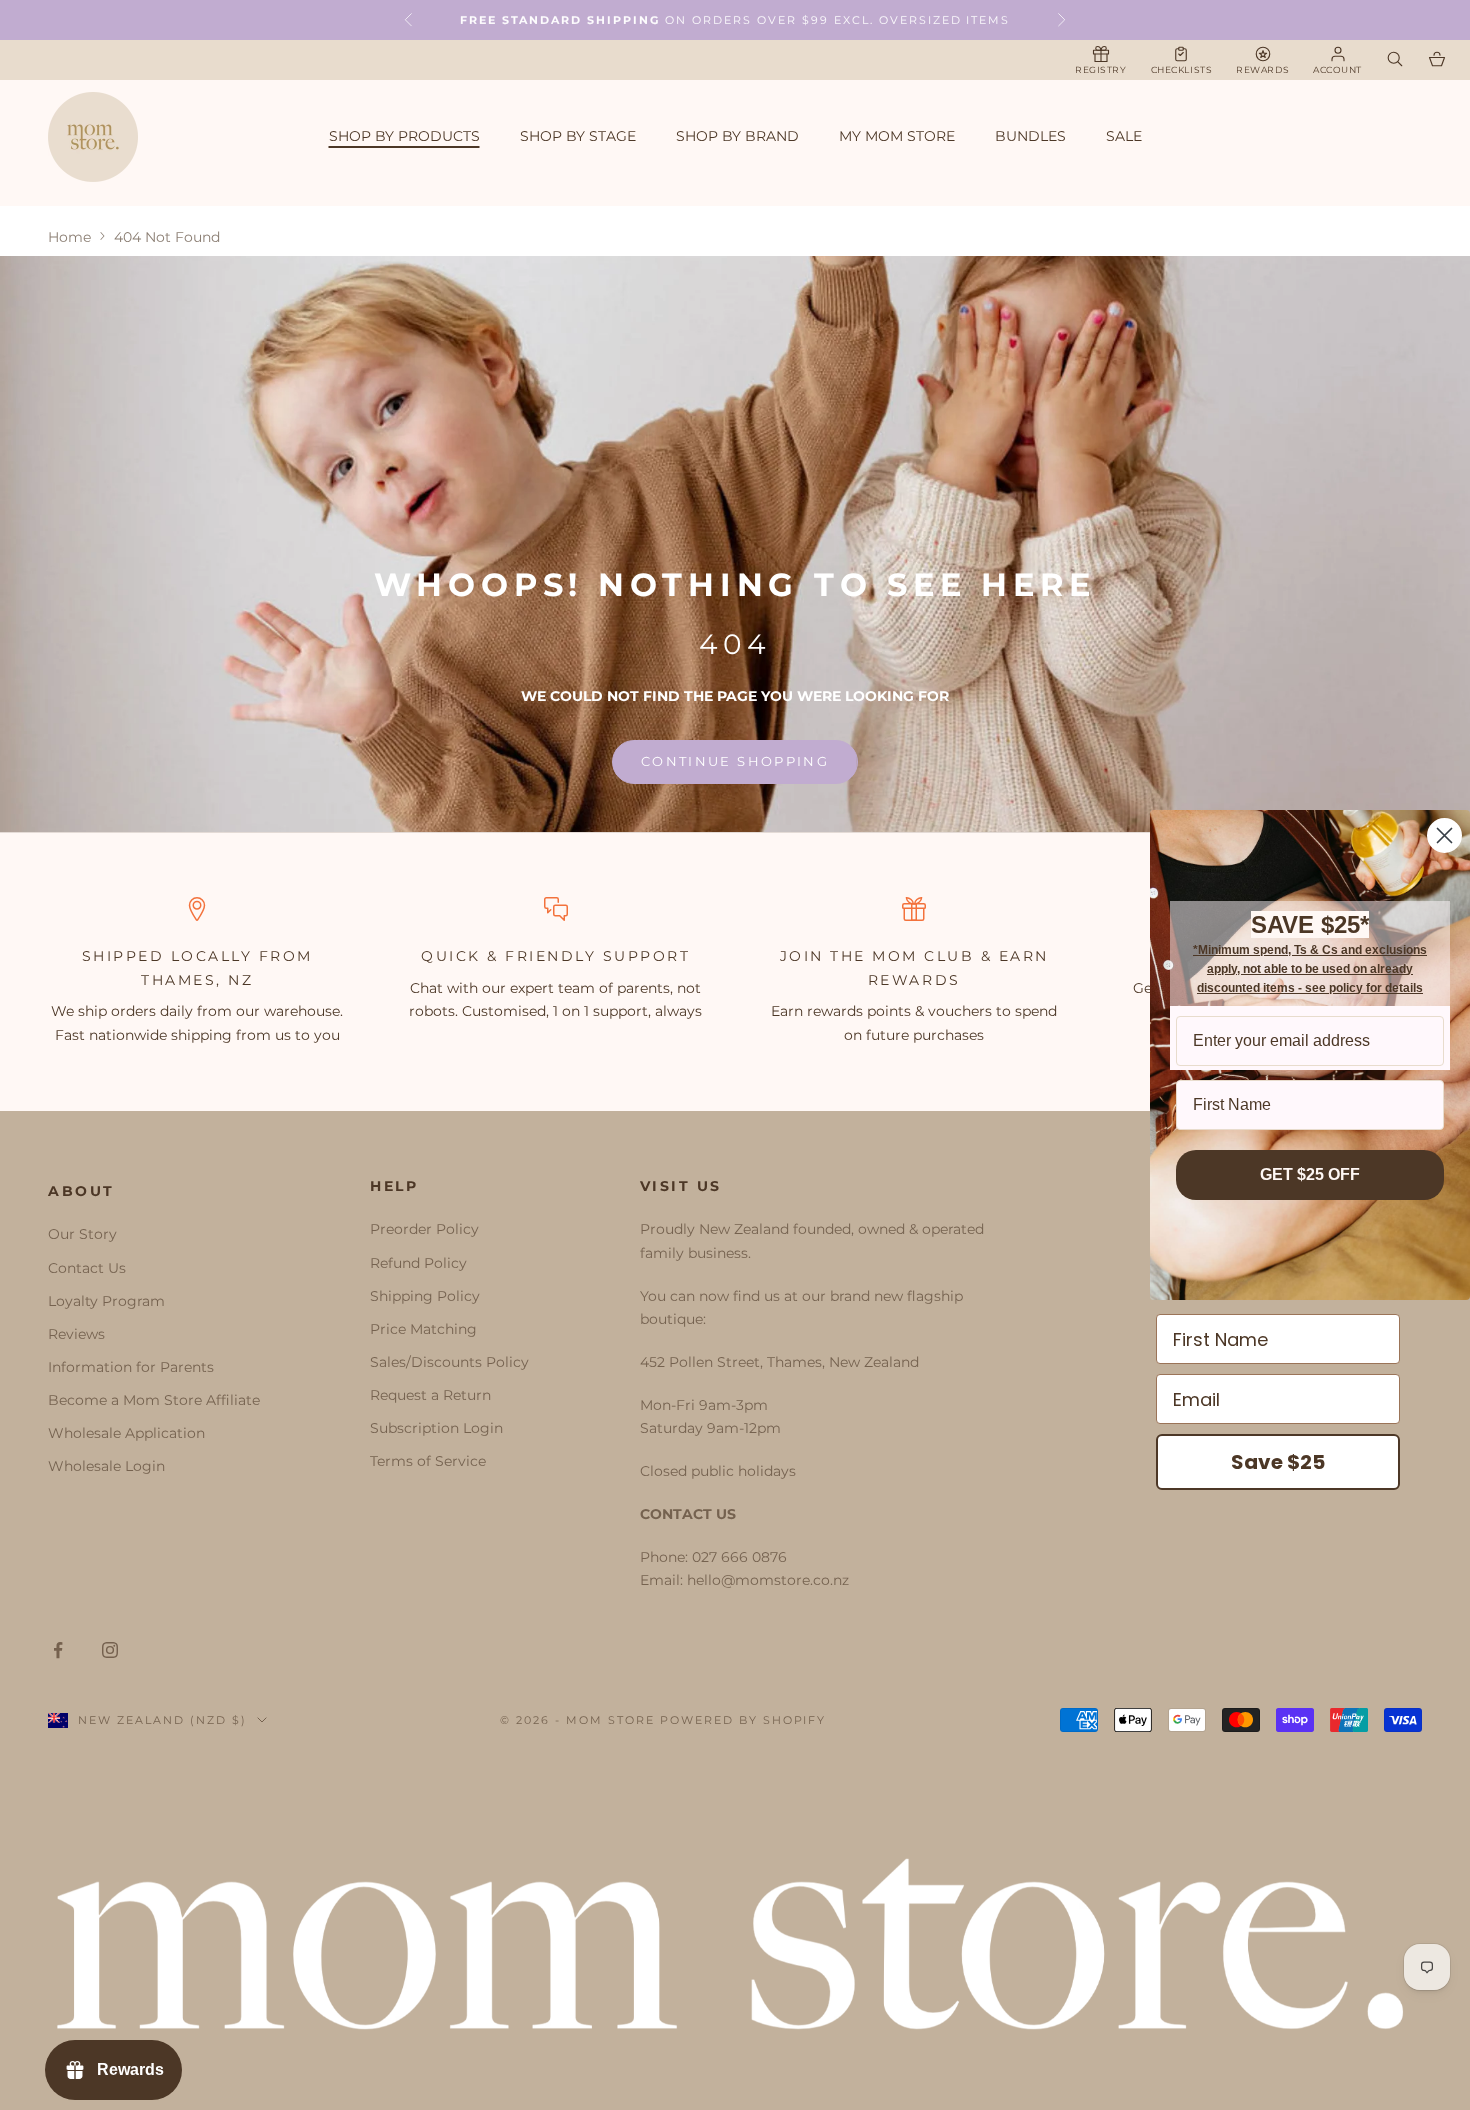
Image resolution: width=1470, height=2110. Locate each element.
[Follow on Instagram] (110, 1650)
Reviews (76, 1334)
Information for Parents (131, 1367)
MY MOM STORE (897, 136)
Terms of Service (428, 1461)
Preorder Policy (424, 1229)
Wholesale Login (106, 1466)
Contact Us (87, 1268)
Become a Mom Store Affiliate (154, 1400)
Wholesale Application (126, 1433)
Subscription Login (436, 1428)
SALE (1124, 136)
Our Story (82, 1234)
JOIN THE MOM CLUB (877, 956)
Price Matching (423, 1329)
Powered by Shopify (743, 1720)
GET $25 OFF (1310, 1174)
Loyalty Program (106, 1301)
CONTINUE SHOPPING (735, 761)
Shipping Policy (425, 1296)
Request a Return (430, 1395)
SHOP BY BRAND (737, 136)
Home (69, 237)
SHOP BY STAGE (578, 136)
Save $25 (1278, 1462)
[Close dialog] (1444, 835)
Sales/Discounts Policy (449, 1362)
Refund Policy (418, 1263)
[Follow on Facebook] (58, 1650)
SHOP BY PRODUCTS (404, 136)
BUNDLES (1030, 136)
